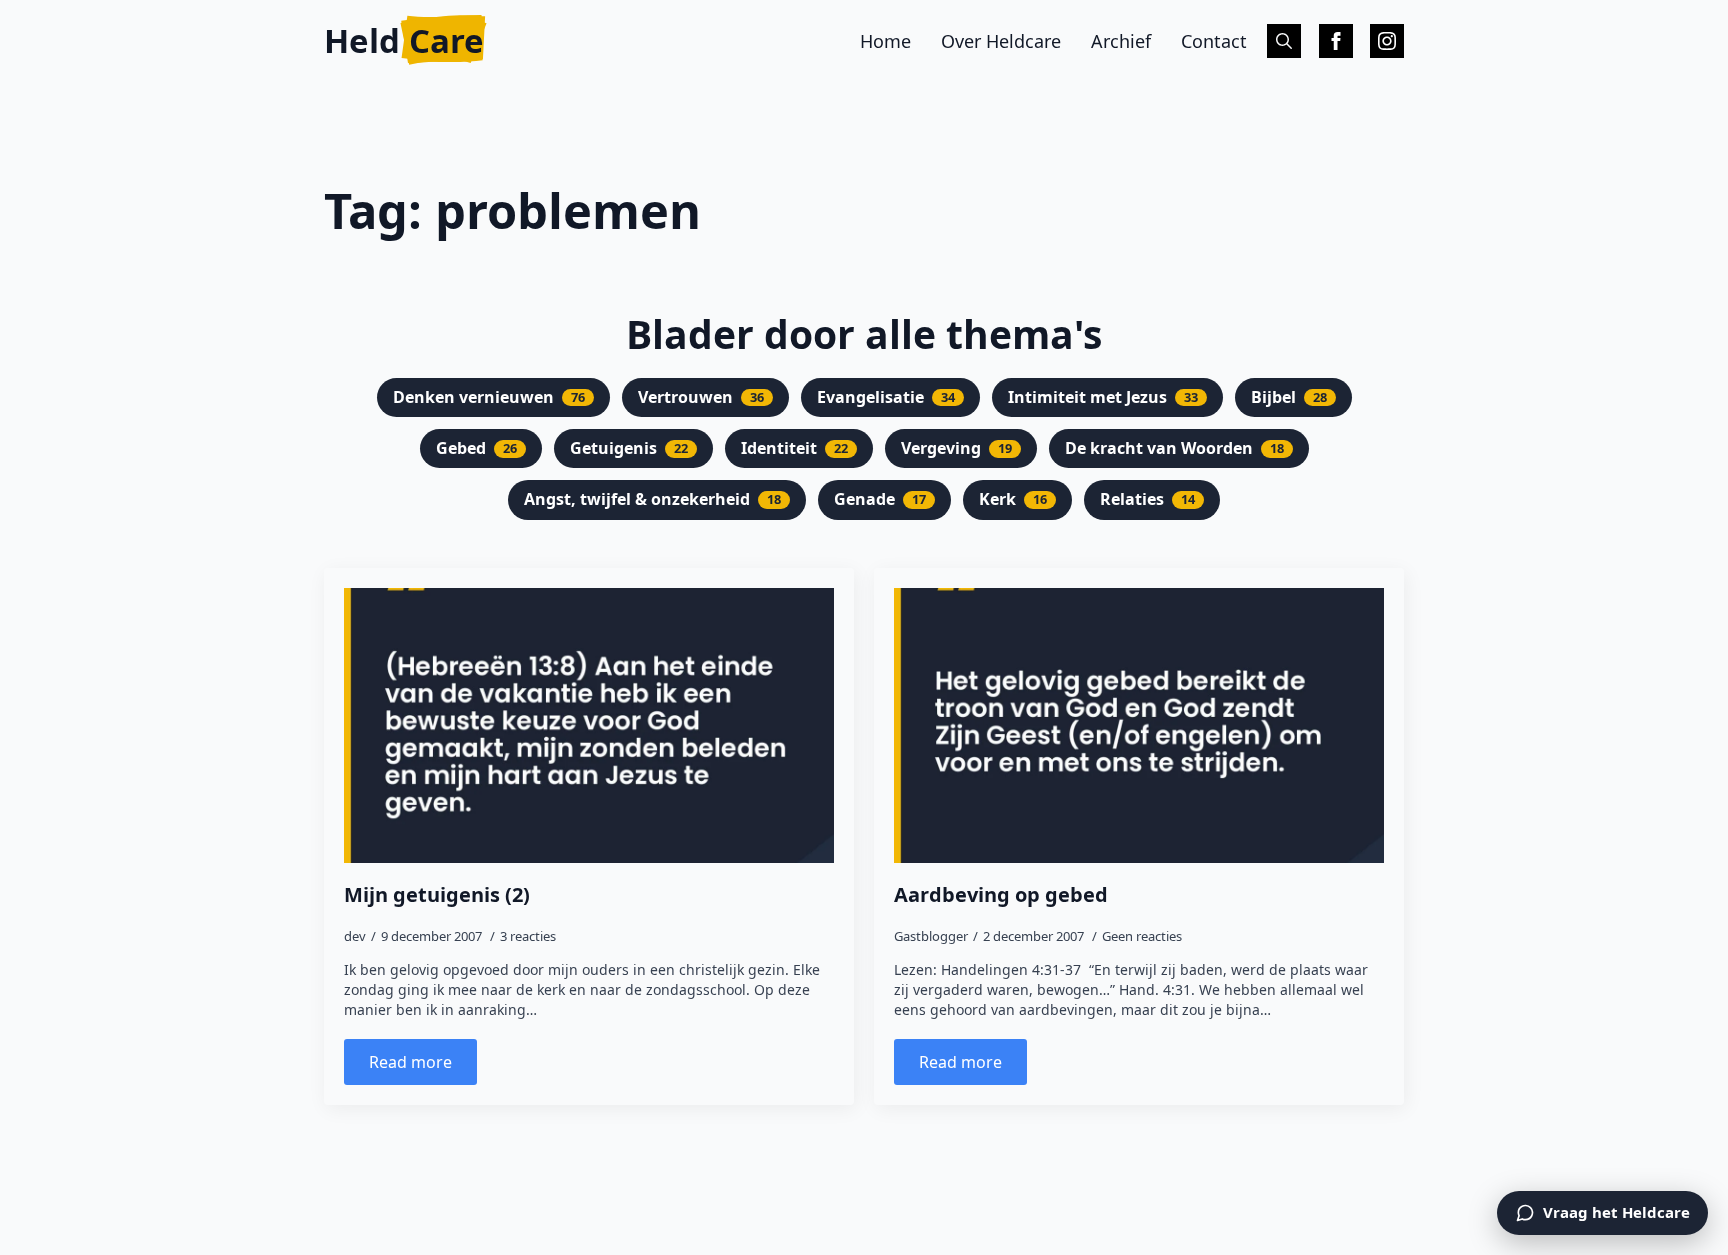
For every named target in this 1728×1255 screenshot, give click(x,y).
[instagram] (1387, 41)
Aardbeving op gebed (1001, 895)
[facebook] (1336, 41)
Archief (1121, 41)
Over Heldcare (1001, 41)
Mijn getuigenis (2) (437, 895)
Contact (1214, 41)
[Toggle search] (1284, 41)
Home (885, 41)
